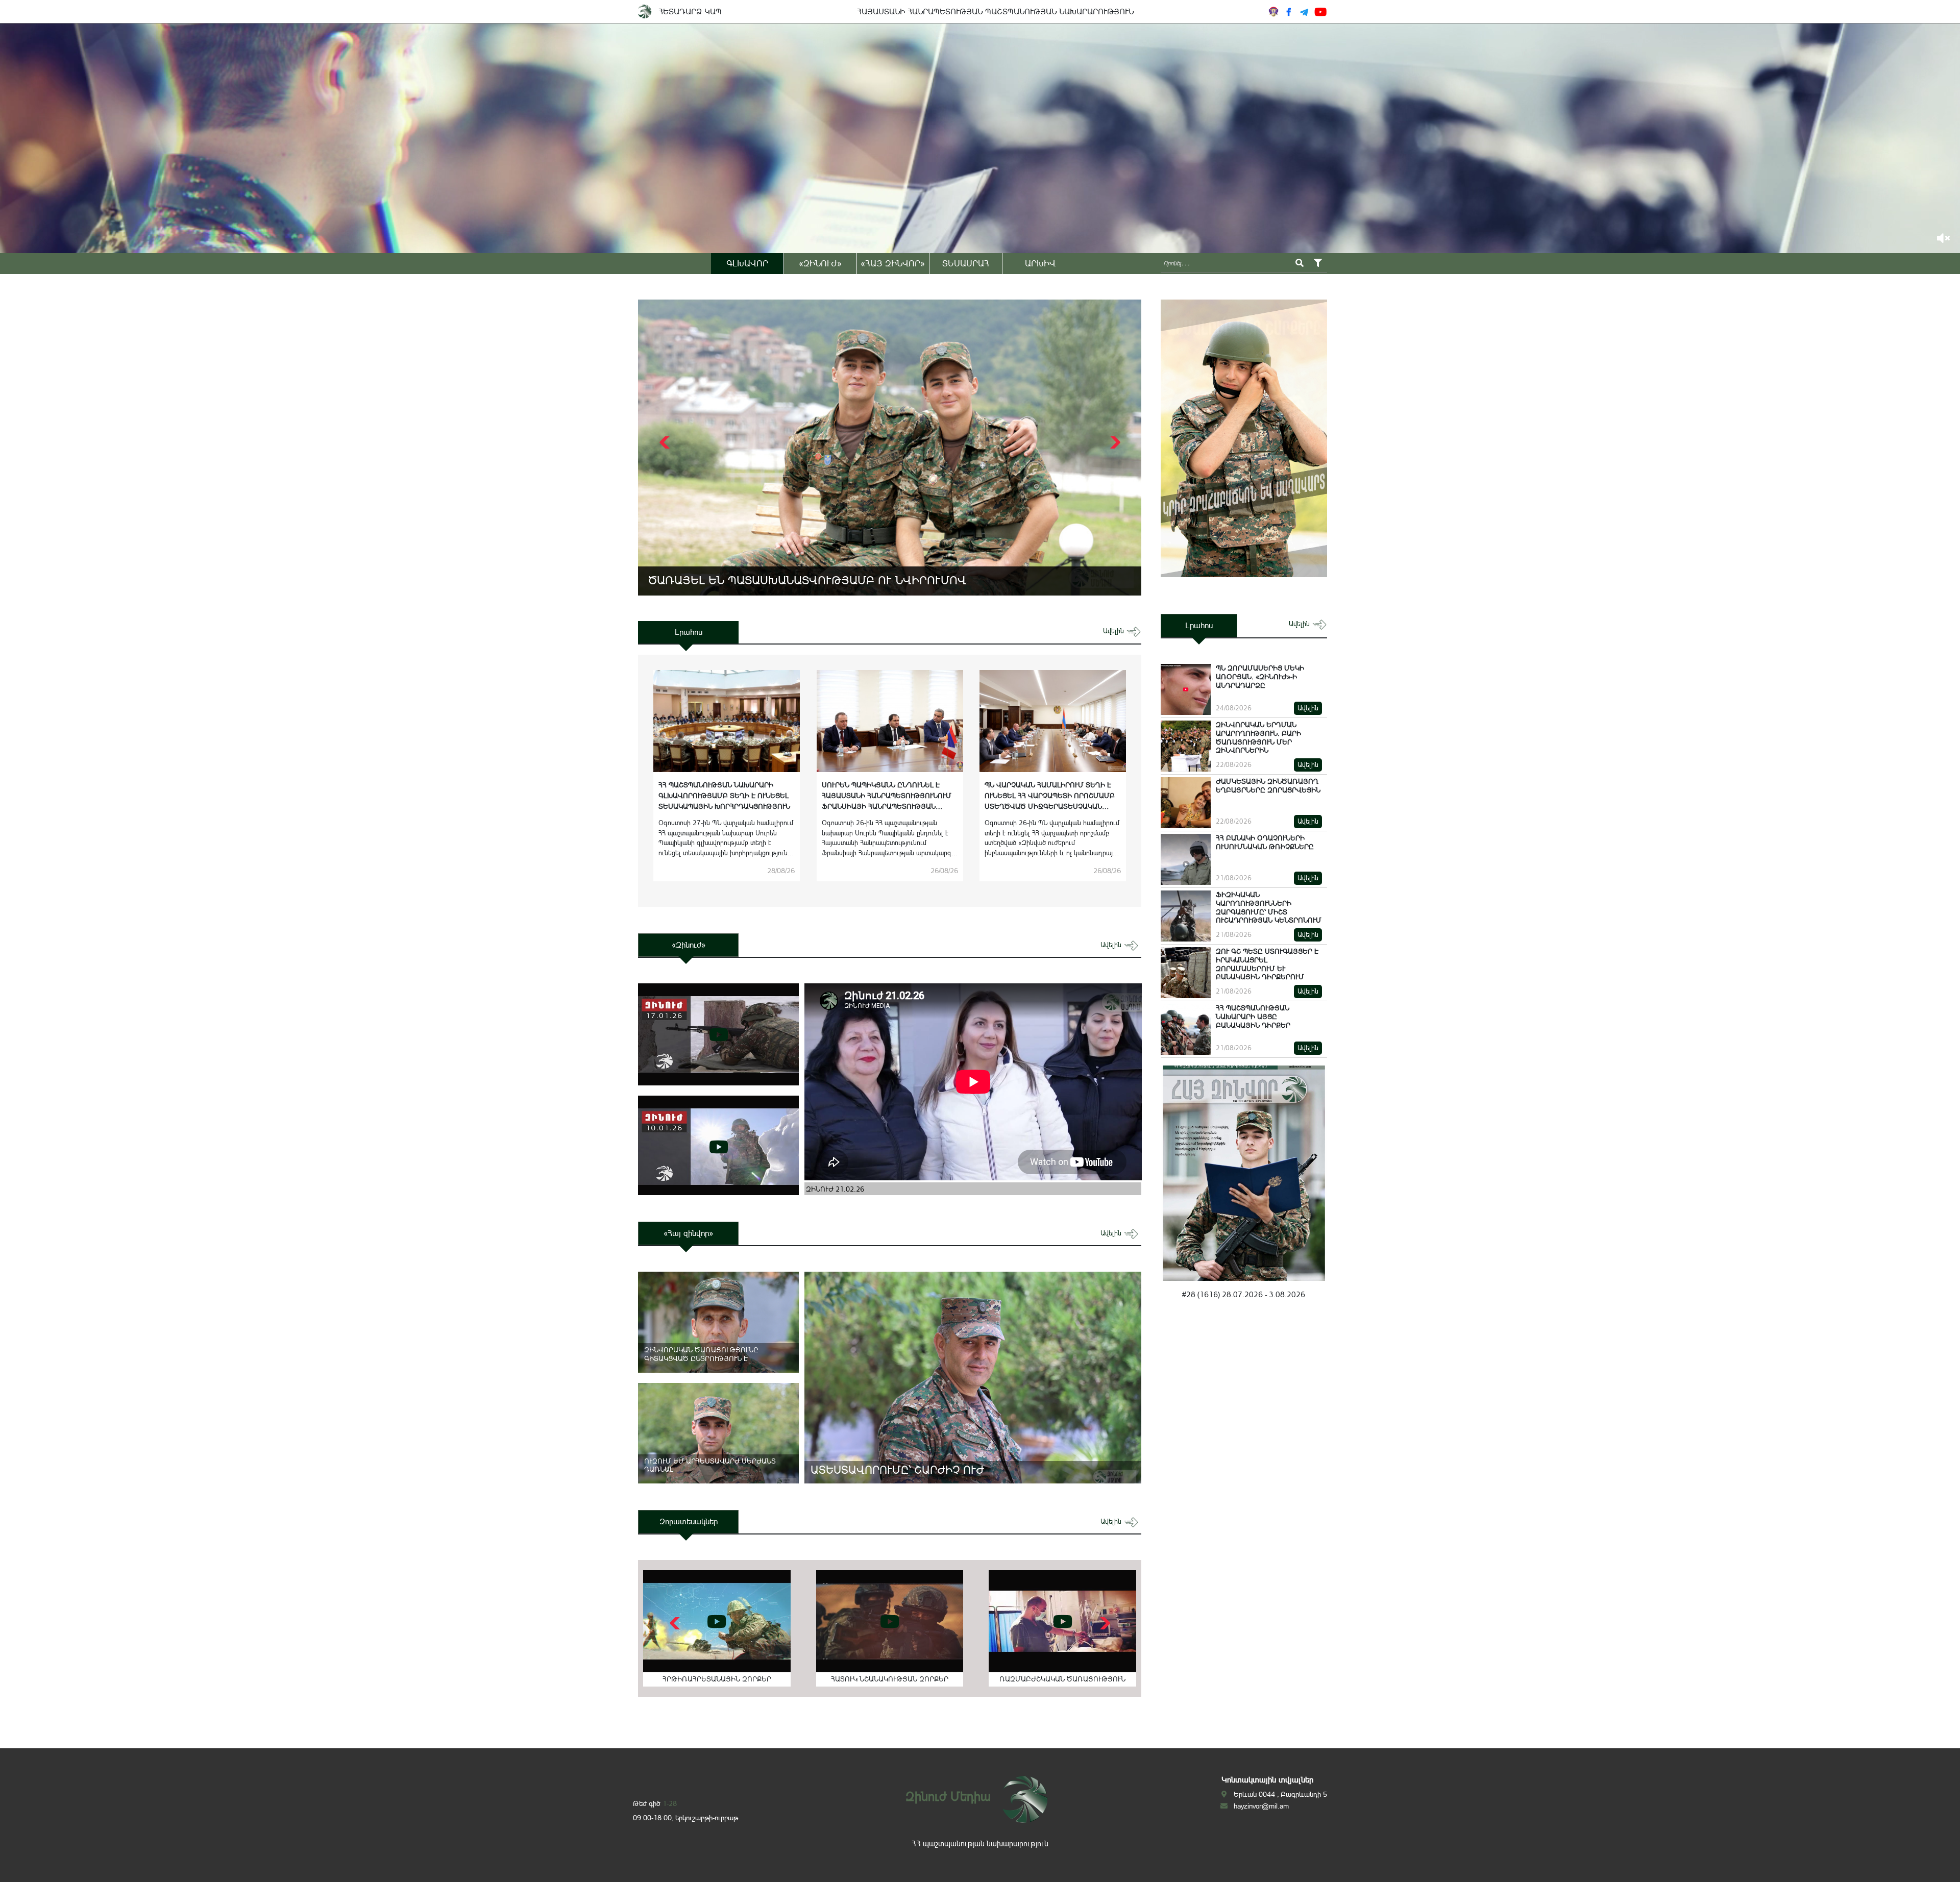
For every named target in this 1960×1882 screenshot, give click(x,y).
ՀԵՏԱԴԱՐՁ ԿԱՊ (690, 11)
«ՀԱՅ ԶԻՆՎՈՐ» (893, 263)
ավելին (1114, 631)
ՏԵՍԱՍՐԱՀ (966, 263)
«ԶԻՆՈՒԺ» (820, 263)
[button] (1114, 442)
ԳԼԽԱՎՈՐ (747, 263)
